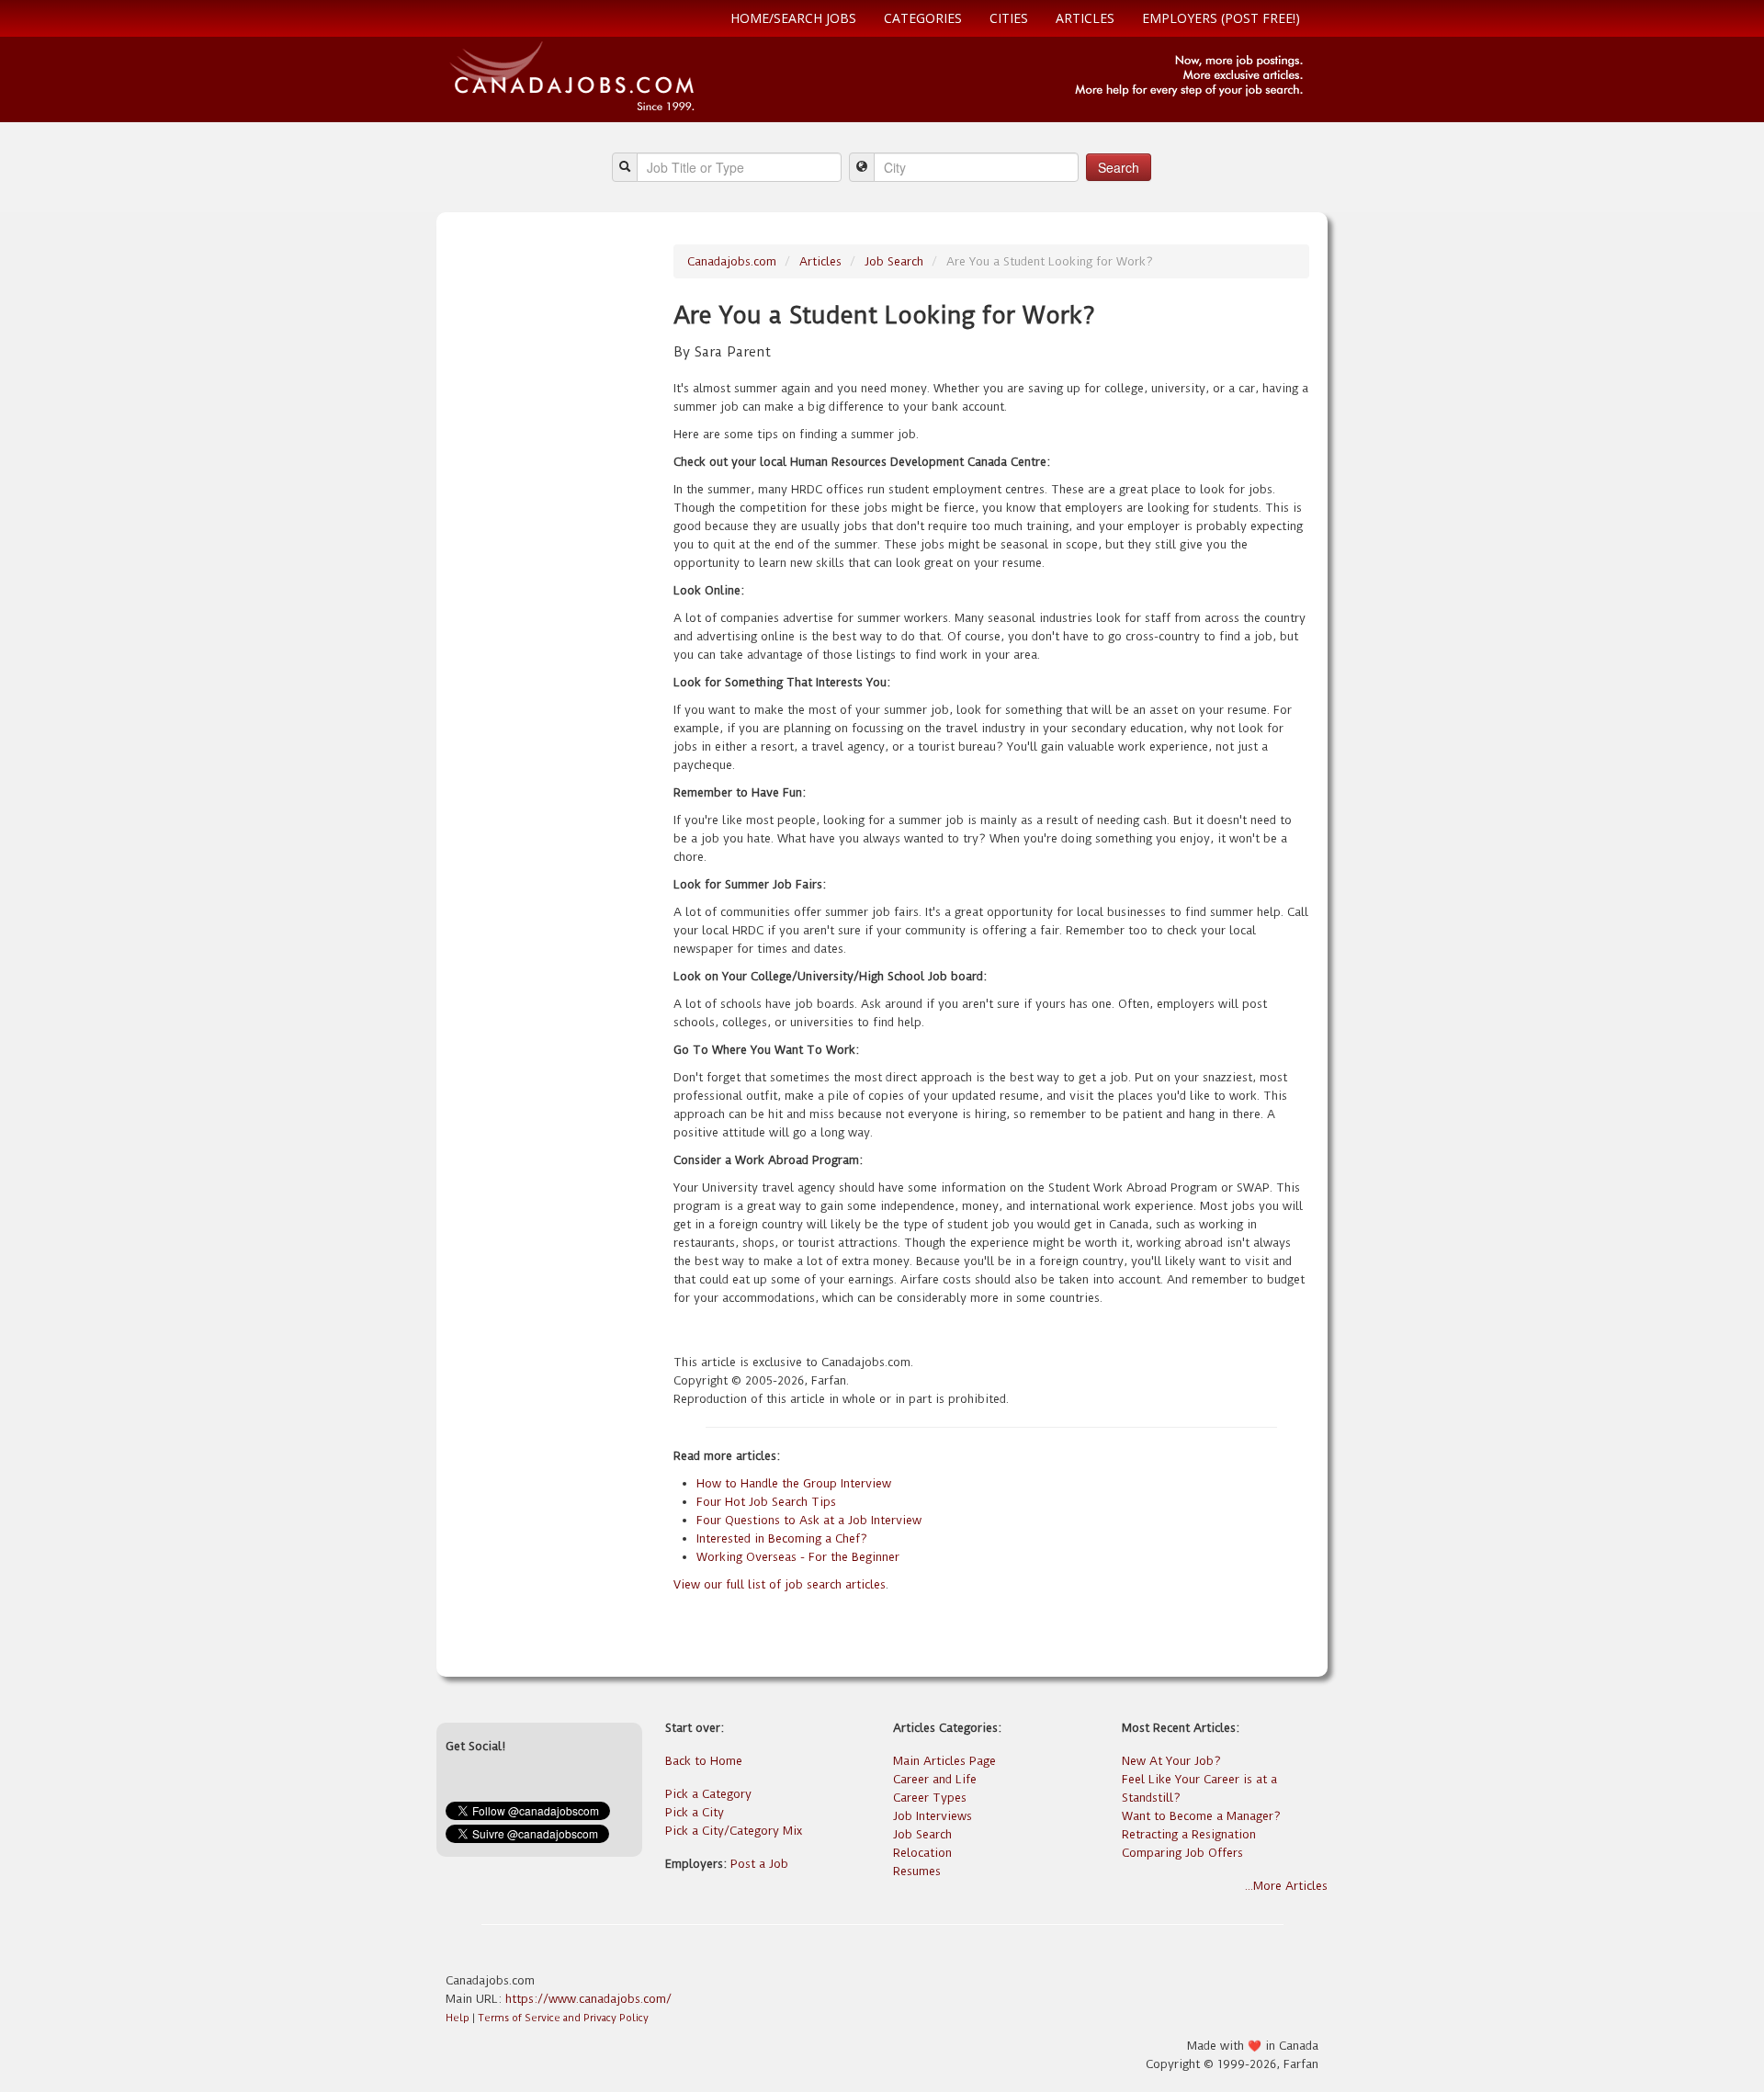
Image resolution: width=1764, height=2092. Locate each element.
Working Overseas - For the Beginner (798, 1557)
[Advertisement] (553, 520)
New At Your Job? (1171, 1761)
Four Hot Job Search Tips (766, 1502)
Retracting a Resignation (1189, 1834)
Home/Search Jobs (793, 18)
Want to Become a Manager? (1201, 1816)
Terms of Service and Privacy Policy (563, 2018)
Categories (923, 18)
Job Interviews (933, 1816)
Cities (1009, 18)
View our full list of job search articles (780, 1584)
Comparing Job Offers (1182, 1853)
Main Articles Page (944, 1761)
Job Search (894, 261)
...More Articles (1286, 1886)
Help (458, 2018)
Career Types (930, 1798)
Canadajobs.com (732, 261)
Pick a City (695, 1812)
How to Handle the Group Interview (794, 1483)
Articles (1085, 18)
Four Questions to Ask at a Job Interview (809, 1520)
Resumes (917, 1871)
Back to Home (704, 1761)
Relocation (922, 1853)
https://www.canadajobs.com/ (588, 1999)
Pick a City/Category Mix (734, 1831)
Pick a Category (708, 1794)
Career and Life (935, 1779)
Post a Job (759, 1864)
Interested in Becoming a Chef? (782, 1538)
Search (1119, 167)
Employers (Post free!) (1221, 18)
